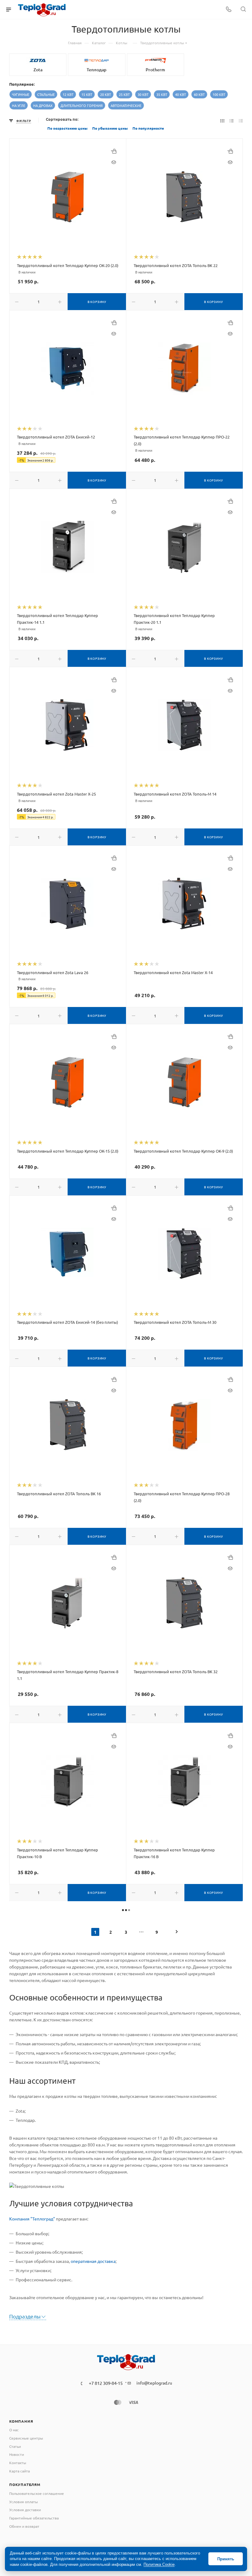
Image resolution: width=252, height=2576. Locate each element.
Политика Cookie (159, 2564)
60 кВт (199, 94)
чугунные (21, 94)
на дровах (43, 105)
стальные (46, 94)
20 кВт (106, 94)
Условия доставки (25, 2510)
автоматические (126, 105)
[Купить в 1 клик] (114, 151)
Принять (226, 2559)
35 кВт (162, 94)
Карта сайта (20, 2471)
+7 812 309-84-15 (106, 2383)
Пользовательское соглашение (37, 2493)
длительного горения (82, 105)
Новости (17, 2454)
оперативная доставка (93, 2261)
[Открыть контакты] (229, 10)
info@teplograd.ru (154, 2383)
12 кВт (68, 94)
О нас (14, 2430)
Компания (21, 2421)
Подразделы (25, 2316)
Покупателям (25, 2484)
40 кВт (181, 94)
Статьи (15, 2446)
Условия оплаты (24, 2502)
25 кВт (124, 94)
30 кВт (143, 94)
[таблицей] (241, 120)
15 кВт (87, 94)
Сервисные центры (26, 2438)
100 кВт (219, 94)
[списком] (232, 120)
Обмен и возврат (24, 2526)
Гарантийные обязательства (34, 2518)
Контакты (18, 2463)
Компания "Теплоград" (32, 2219)
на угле (19, 105)
